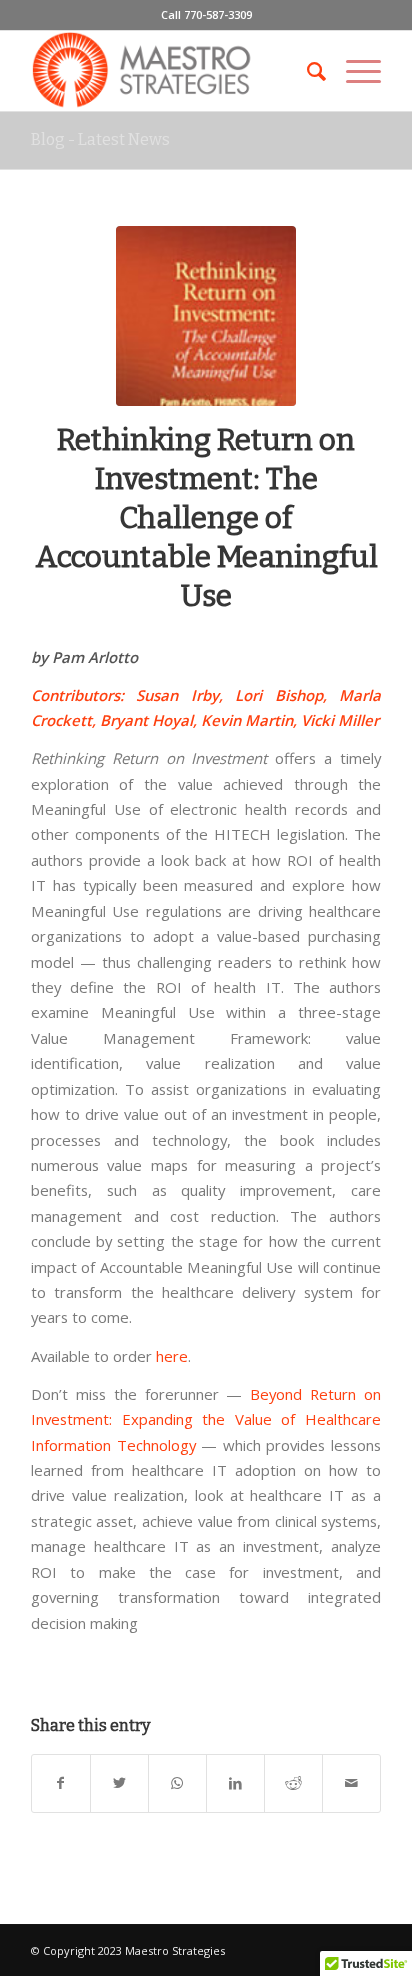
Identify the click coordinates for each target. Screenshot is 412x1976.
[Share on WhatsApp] (177, 1783)
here (172, 1356)
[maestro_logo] (171, 71)
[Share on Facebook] (61, 1783)
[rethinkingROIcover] (206, 316)
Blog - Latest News (100, 139)
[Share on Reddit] (293, 1783)
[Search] (306, 71)
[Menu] (353, 71)
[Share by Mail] (351, 1783)
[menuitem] (306, 71)
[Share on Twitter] (119, 1783)
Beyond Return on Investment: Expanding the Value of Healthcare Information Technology (206, 1419)
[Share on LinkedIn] (235, 1783)
